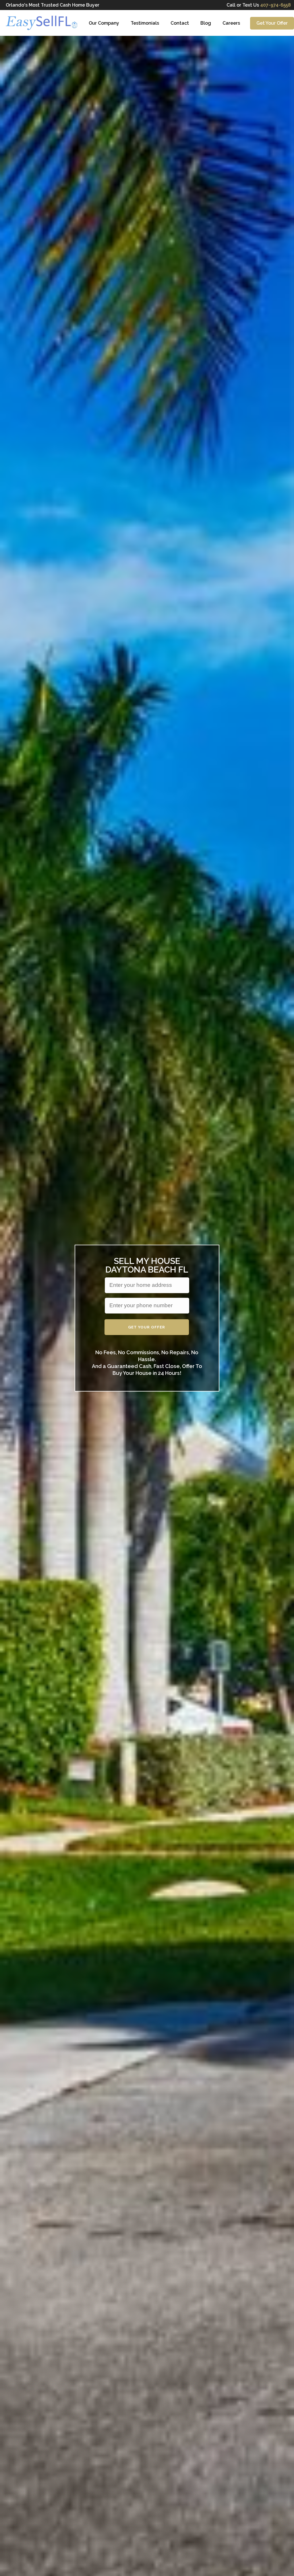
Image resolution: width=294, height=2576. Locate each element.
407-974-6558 (274, 5)
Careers (231, 23)
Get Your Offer (272, 23)
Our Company (104, 23)
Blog (206, 23)
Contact (180, 23)
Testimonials (145, 23)
